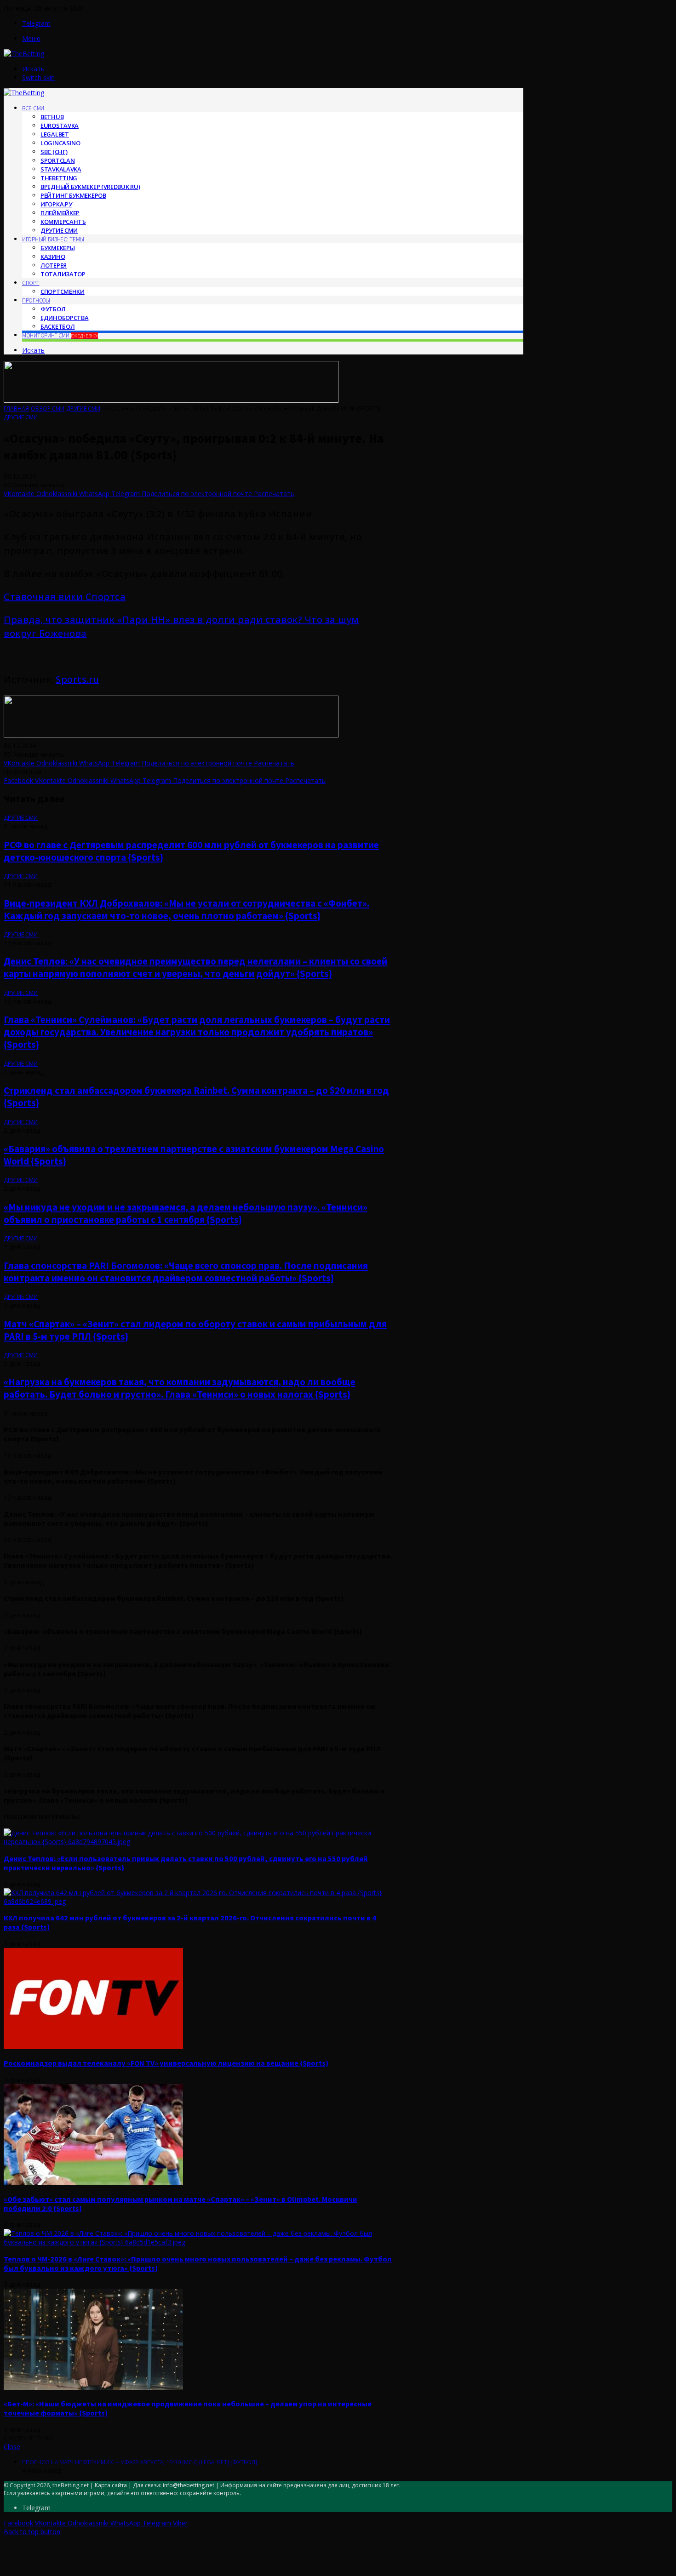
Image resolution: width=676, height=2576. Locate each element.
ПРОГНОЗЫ (36, 300)
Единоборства (64, 318)
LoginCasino (60, 143)
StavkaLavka (61, 169)
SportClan (57, 160)
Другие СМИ (59, 230)
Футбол (53, 309)
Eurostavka (60, 126)
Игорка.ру (56, 204)
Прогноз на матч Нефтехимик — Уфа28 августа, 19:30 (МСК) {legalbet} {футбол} (140, 2462)
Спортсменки (63, 291)
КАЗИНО (53, 257)
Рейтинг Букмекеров (73, 195)
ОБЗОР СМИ (48, 408)
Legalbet (55, 134)
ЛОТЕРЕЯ (54, 265)
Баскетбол (57, 326)
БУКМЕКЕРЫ (57, 248)
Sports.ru (77, 679)
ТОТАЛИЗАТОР (63, 274)
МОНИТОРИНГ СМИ (60, 335)
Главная (16, 408)
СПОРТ (31, 283)
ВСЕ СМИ (33, 108)
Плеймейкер (60, 213)
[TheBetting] (24, 54)
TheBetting (59, 178)
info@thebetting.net (189, 2485)
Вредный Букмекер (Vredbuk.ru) (90, 187)
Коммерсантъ (63, 222)
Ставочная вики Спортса (65, 597)
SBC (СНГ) (54, 152)
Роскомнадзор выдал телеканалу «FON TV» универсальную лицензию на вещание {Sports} (166, 2063)
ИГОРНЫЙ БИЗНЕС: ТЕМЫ (53, 239)
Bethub (52, 117)
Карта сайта (111, 2485)
